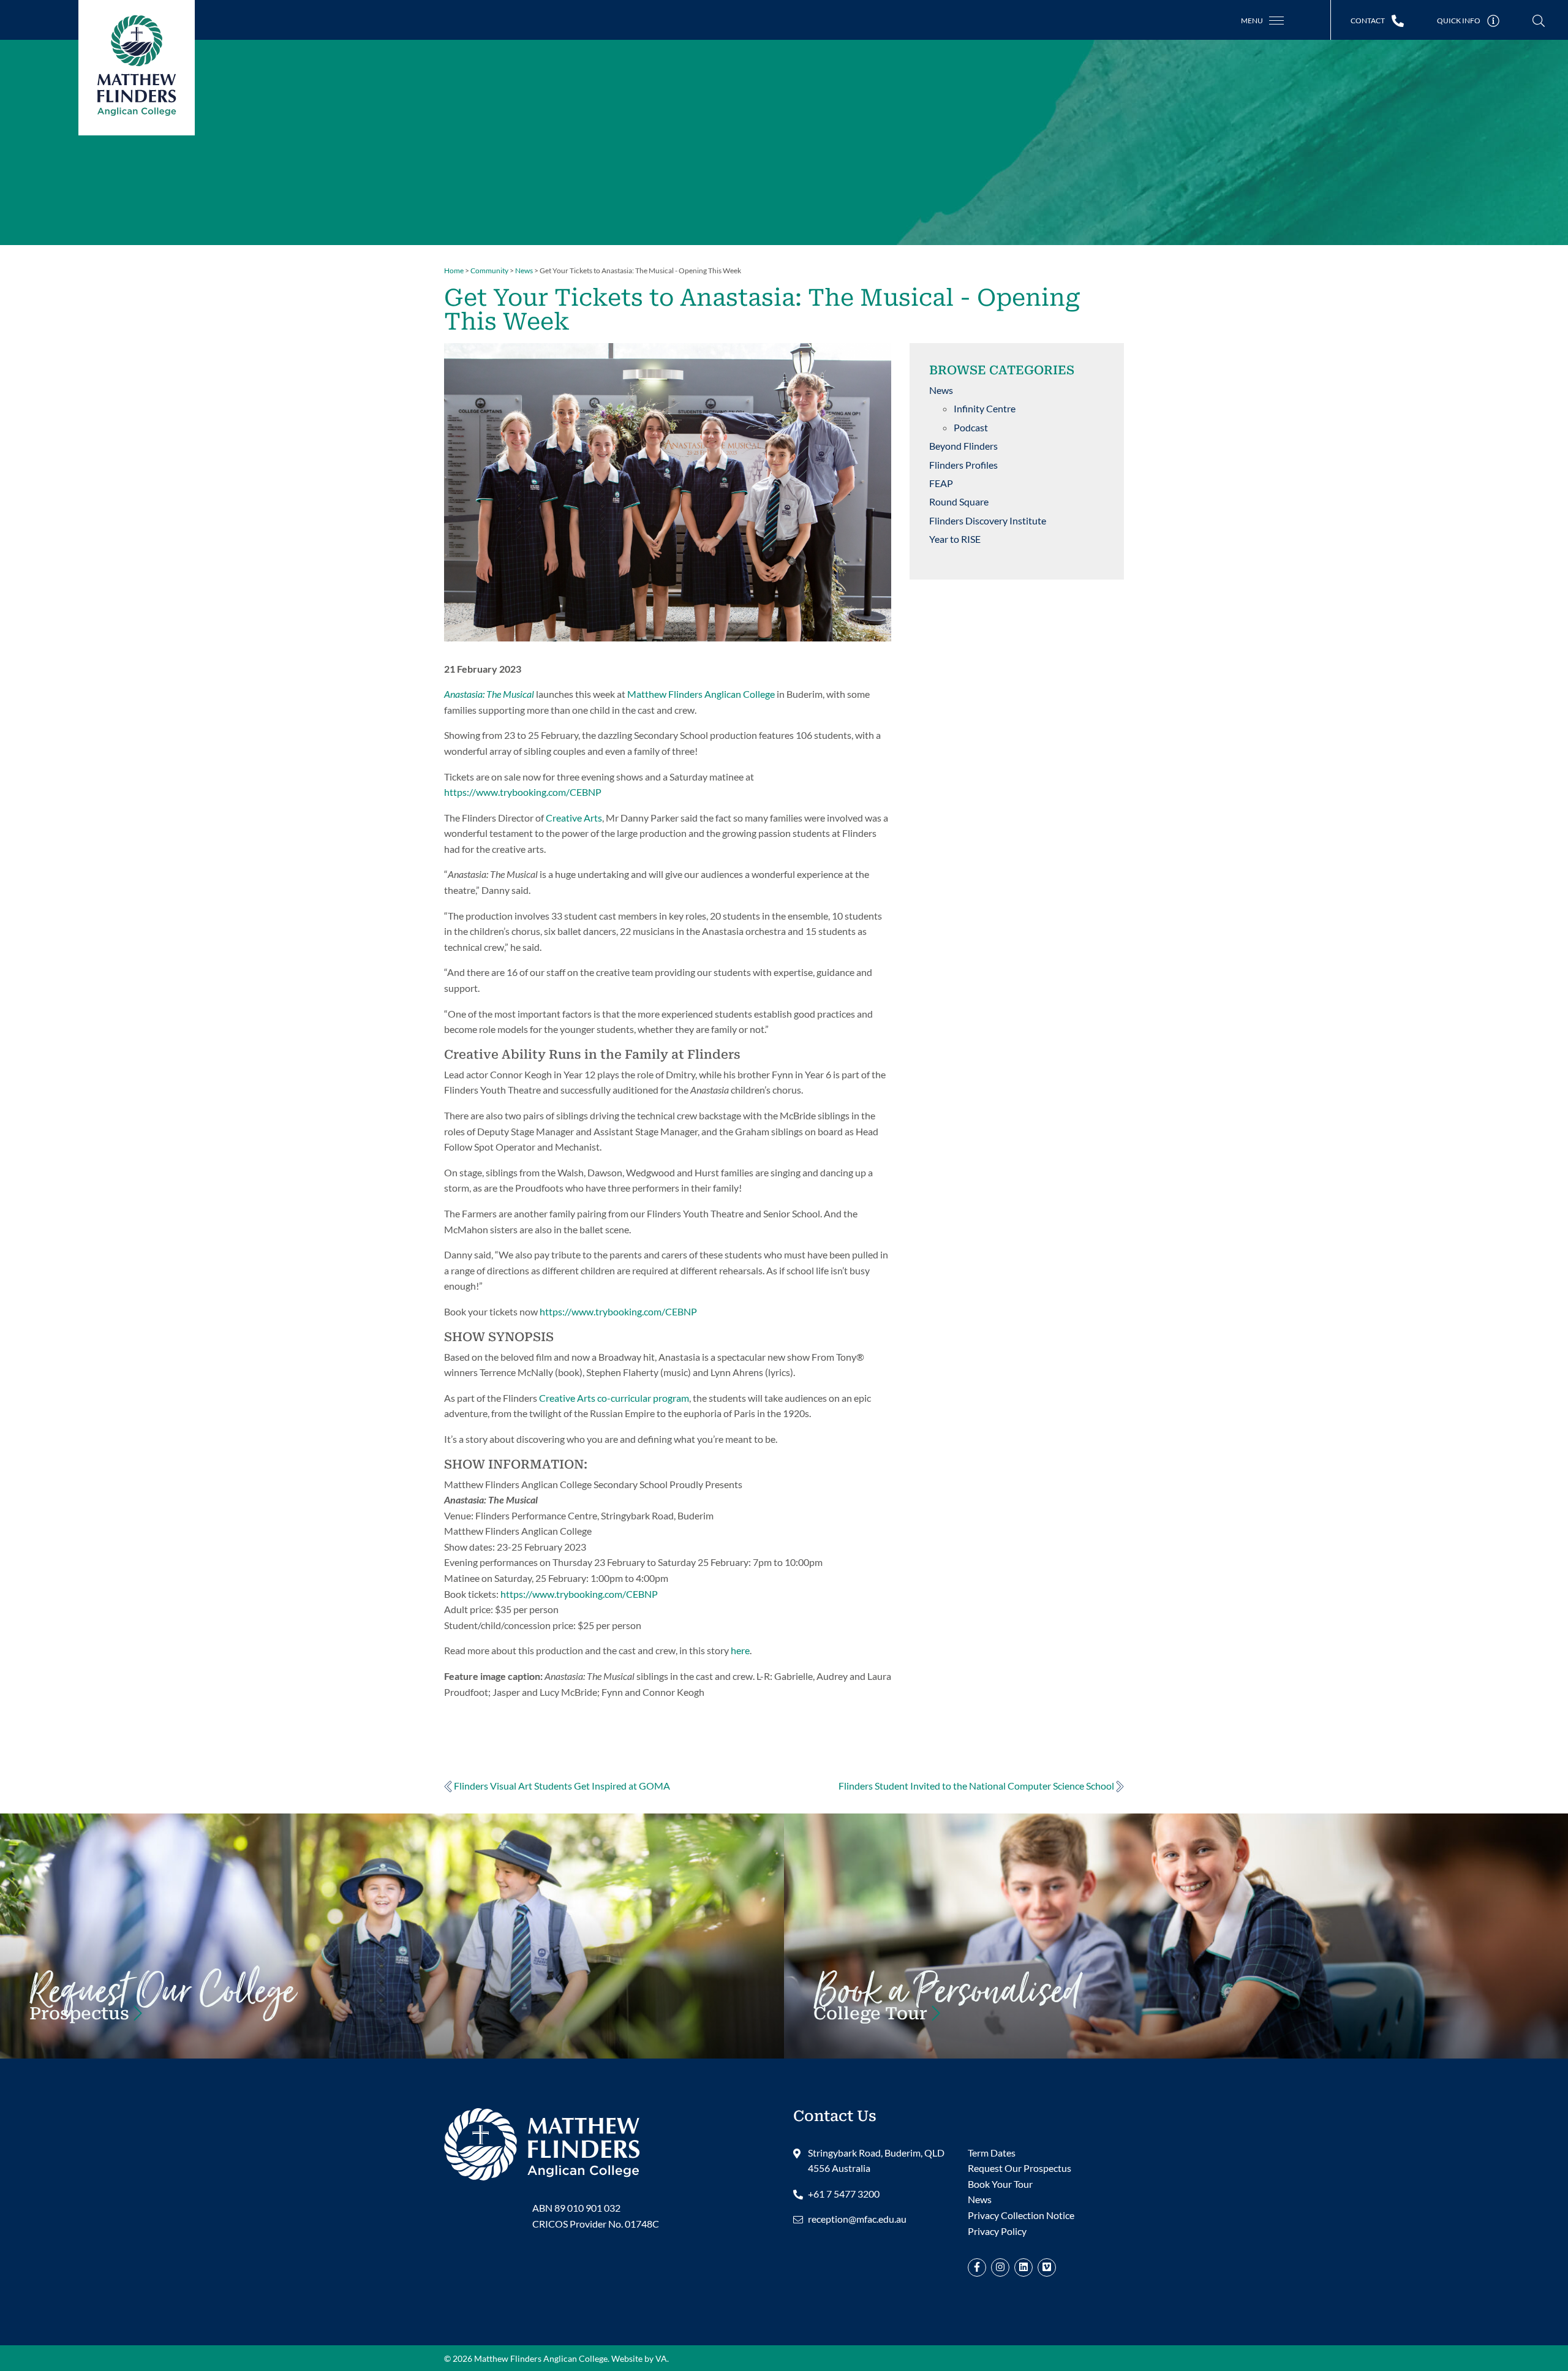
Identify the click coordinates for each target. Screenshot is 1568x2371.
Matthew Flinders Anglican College (701, 694)
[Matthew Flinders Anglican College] (542, 2143)
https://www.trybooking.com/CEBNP (523, 792)
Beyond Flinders (963, 446)
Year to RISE (955, 539)
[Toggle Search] (1539, 21)
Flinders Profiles (963, 465)
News (941, 390)
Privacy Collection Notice (1021, 2215)
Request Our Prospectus (1020, 2168)
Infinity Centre (985, 408)
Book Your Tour (947, 2006)
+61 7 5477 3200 (844, 2194)
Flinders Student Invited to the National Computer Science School (977, 1786)
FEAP (941, 483)
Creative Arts (574, 818)
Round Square (959, 501)
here (740, 1650)
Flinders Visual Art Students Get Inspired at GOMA (561, 1786)
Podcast (971, 427)
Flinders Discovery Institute (988, 520)
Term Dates (992, 2153)
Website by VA (639, 2358)
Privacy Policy (997, 2231)
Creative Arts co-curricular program (614, 1398)
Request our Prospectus (162, 2006)
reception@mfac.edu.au (857, 2219)
